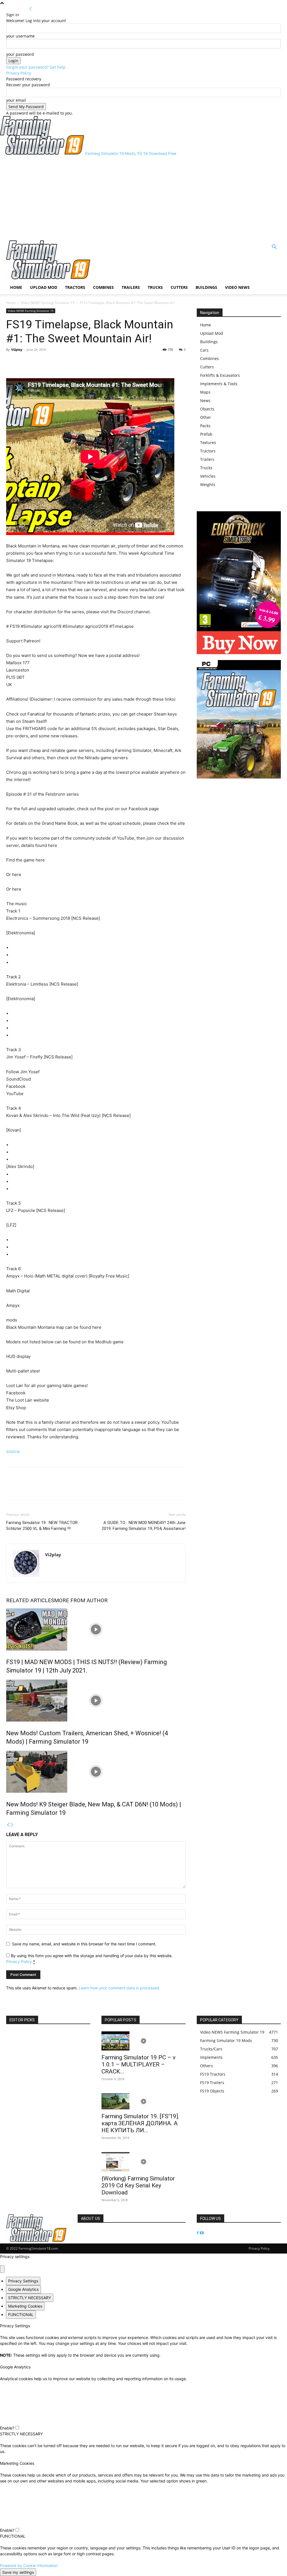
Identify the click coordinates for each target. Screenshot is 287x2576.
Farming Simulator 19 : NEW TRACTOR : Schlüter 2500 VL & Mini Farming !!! (43, 1526)
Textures (208, 443)
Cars (204, 350)
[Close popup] (2, 2269)
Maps (205, 392)
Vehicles (208, 476)
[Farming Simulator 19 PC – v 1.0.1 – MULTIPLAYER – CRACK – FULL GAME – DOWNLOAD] (143, 2041)
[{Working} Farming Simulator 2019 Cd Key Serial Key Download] (143, 2162)
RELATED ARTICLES (30, 1600)
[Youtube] (202, 2233)
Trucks (155, 287)
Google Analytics (23, 2289)
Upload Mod (44, 287)
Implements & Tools (219, 384)
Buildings (206, 287)
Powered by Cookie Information (29, 2565)
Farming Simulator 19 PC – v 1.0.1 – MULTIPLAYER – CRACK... (138, 2064)
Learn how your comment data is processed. (120, 1988)
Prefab (206, 434)
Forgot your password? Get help (36, 67)
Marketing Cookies (25, 2306)
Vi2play (17, 349)
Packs (205, 426)
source (13, 1451)
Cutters (179, 287)
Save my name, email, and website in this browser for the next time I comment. (84, 1944)
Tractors (75, 287)
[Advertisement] (143, 198)
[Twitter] (25, 362)
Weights (208, 485)
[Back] (31, 9)
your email (16, 100)
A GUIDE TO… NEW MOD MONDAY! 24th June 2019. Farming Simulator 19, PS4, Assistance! (144, 1526)
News (205, 400)
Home (16, 287)
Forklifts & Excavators (220, 375)
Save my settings (18, 2572)
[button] (274, 248)
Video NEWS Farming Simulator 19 (48, 303)
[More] (38, 362)
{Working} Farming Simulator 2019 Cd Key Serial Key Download (138, 2185)
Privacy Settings (23, 2281)
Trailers (131, 287)
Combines (103, 287)
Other (206, 417)
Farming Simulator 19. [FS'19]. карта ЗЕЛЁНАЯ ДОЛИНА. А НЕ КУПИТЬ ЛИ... (140, 2123)
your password (20, 54)
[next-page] (12, 1825)
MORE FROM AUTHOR (81, 1600)
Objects (207, 409)
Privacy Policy (19, 73)
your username (20, 36)
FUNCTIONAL (21, 2314)
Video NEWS (237, 287)
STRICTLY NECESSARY (30, 2298)
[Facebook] (12, 362)
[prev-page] (8, 1825)
